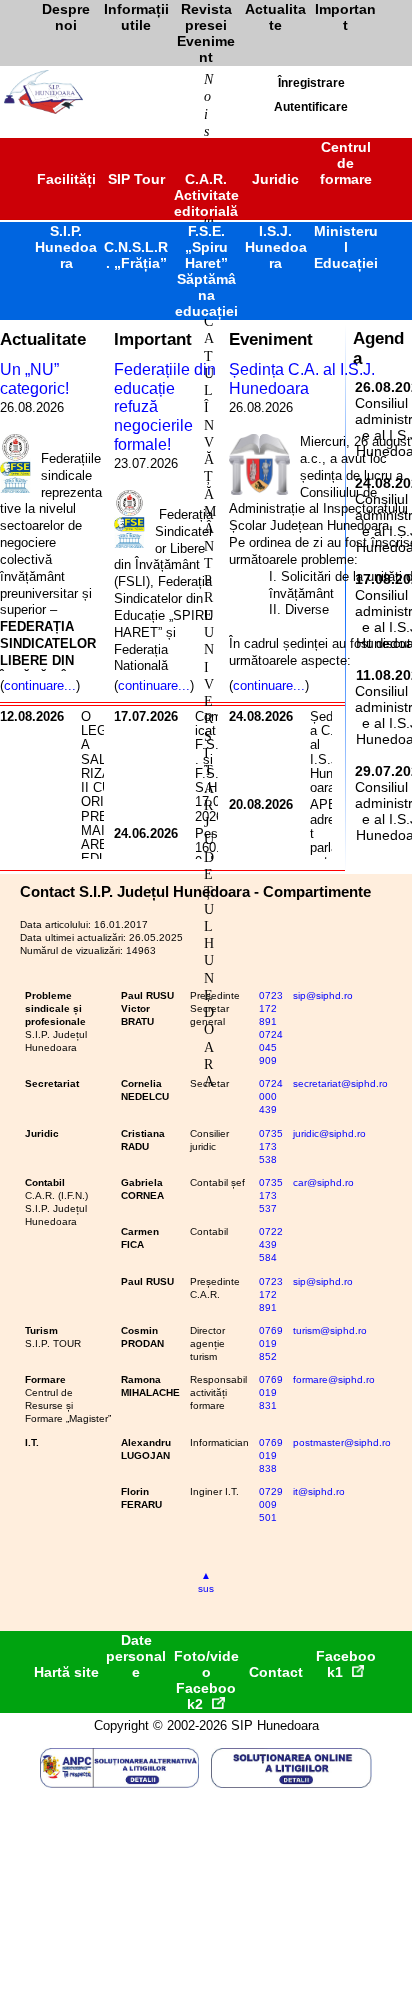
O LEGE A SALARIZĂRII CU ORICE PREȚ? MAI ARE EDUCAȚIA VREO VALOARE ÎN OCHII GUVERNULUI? (102, 852)
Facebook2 (206, 1696)
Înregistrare (311, 83)
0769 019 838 (271, 1455)
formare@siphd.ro (334, 1379)
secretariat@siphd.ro (340, 1083)
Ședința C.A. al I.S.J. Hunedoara (302, 379)
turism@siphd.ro (330, 1330)
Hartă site (66, 1672)
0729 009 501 (271, 1504)
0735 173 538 (271, 1146)
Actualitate (43, 339)
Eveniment (271, 339)
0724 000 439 (271, 1096)
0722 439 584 (271, 1244)
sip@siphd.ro (323, 995)
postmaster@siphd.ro (342, 1442)
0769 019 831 (271, 1392)
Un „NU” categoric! (34, 379)
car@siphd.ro (323, 1182)
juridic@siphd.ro (329, 1133)
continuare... (40, 685)
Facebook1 (346, 1664)
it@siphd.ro (319, 1491)
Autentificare (311, 107)
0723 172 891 (271, 1008)
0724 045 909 (271, 1047)
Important (153, 339)
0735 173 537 (271, 1195)
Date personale (136, 1656)
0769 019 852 (271, 1343)
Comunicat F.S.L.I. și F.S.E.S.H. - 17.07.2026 (215, 766)
